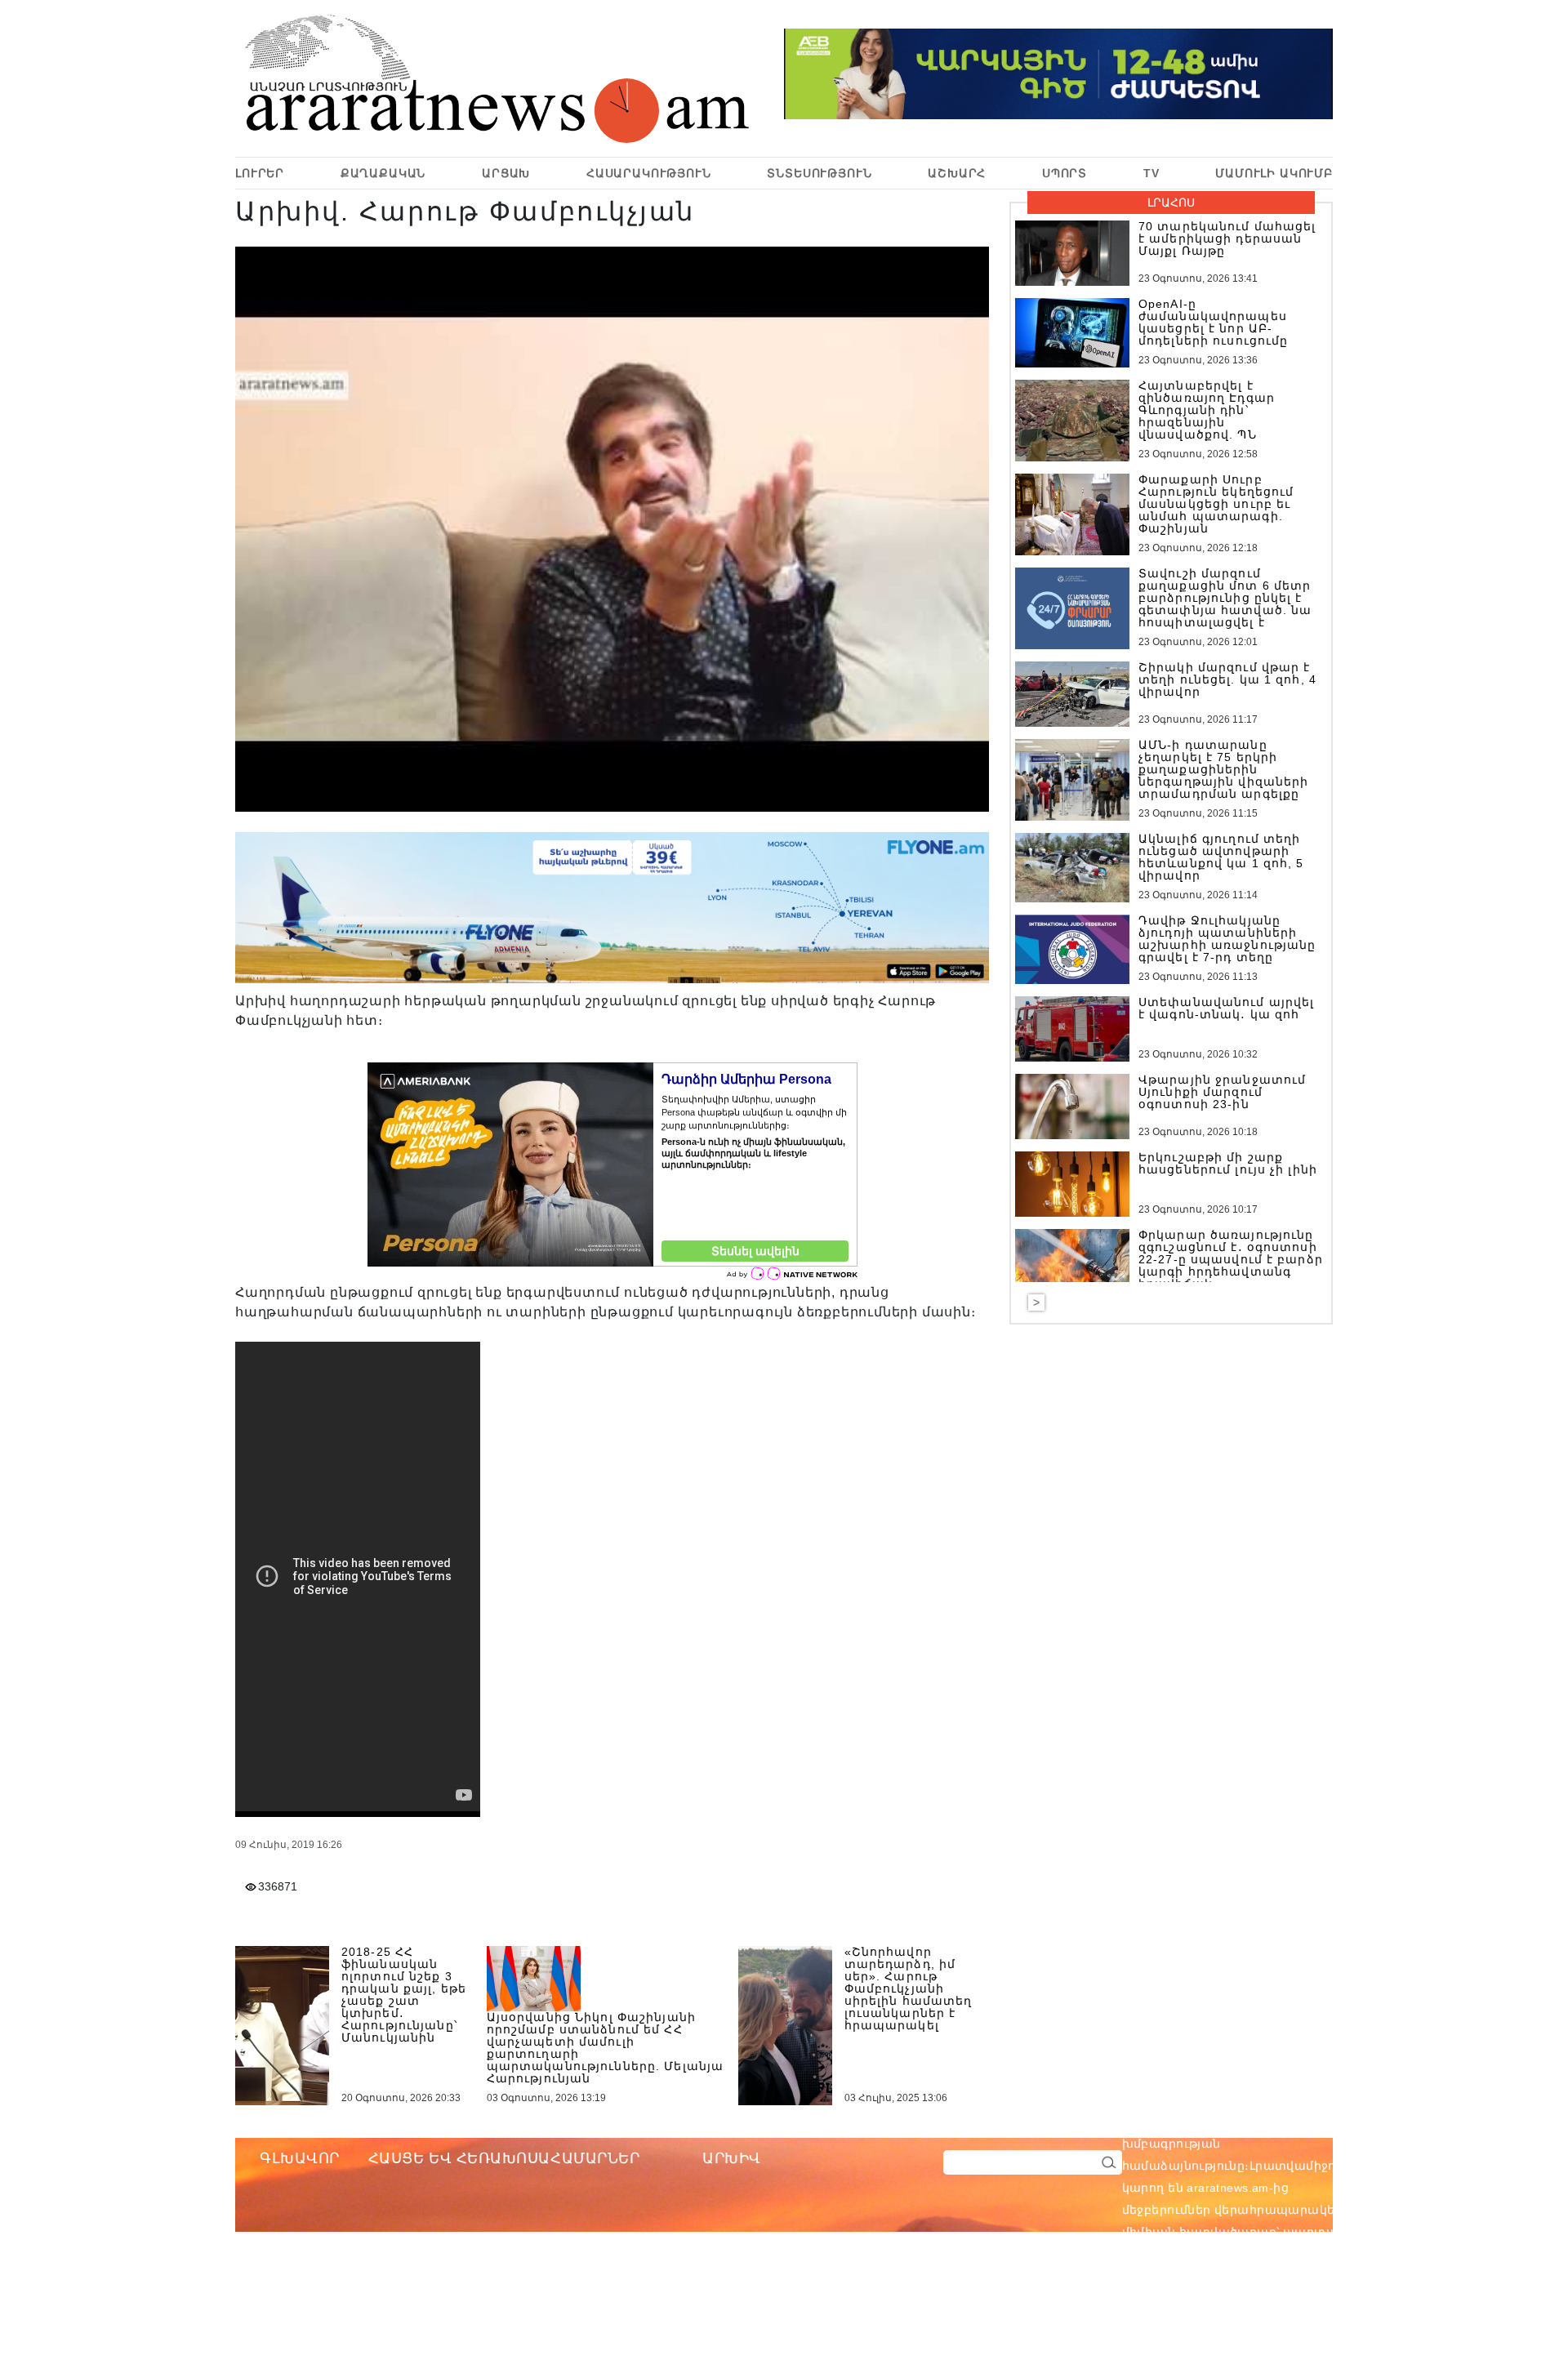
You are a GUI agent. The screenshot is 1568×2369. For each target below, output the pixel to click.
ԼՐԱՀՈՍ (1171, 203)
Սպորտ (1065, 173)
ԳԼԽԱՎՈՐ (300, 2158)
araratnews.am (1306, 2122)
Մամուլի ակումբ (1274, 173)
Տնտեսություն (819, 173)
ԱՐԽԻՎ (732, 2158)
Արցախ (506, 173)
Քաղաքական (383, 173)
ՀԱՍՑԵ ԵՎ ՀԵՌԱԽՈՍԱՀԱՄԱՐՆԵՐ (504, 2158)
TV (1151, 173)
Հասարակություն (649, 173)
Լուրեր (260, 173)
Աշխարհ (957, 173)
